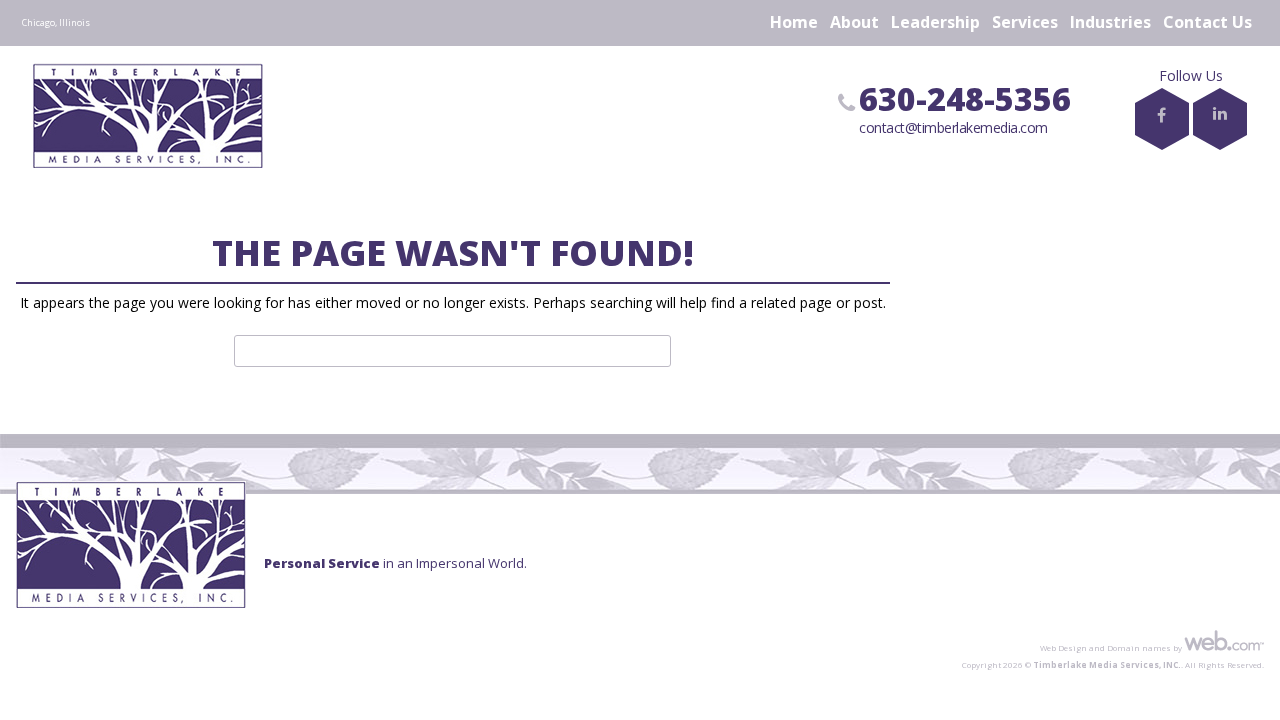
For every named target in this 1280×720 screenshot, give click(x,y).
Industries (1110, 22)
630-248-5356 (965, 98)
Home (794, 22)
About (854, 22)
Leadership (935, 22)
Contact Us (1207, 22)
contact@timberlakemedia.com (953, 127)
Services (1025, 22)
